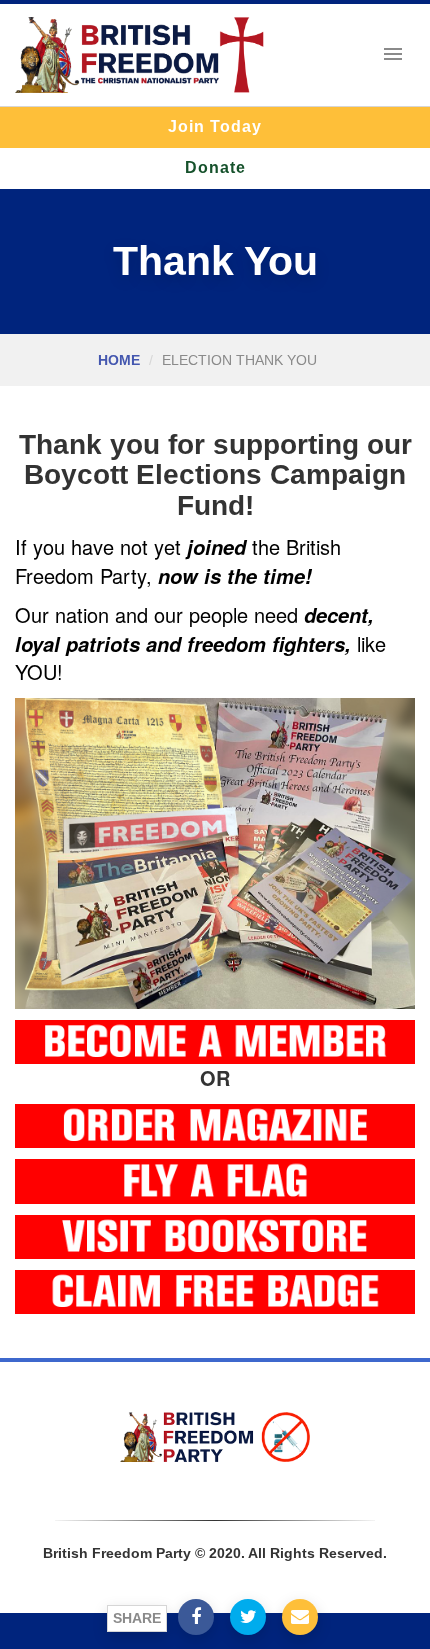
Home (119, 360)
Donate (215, 167)
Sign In (213, 1489)
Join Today (215, 126)
